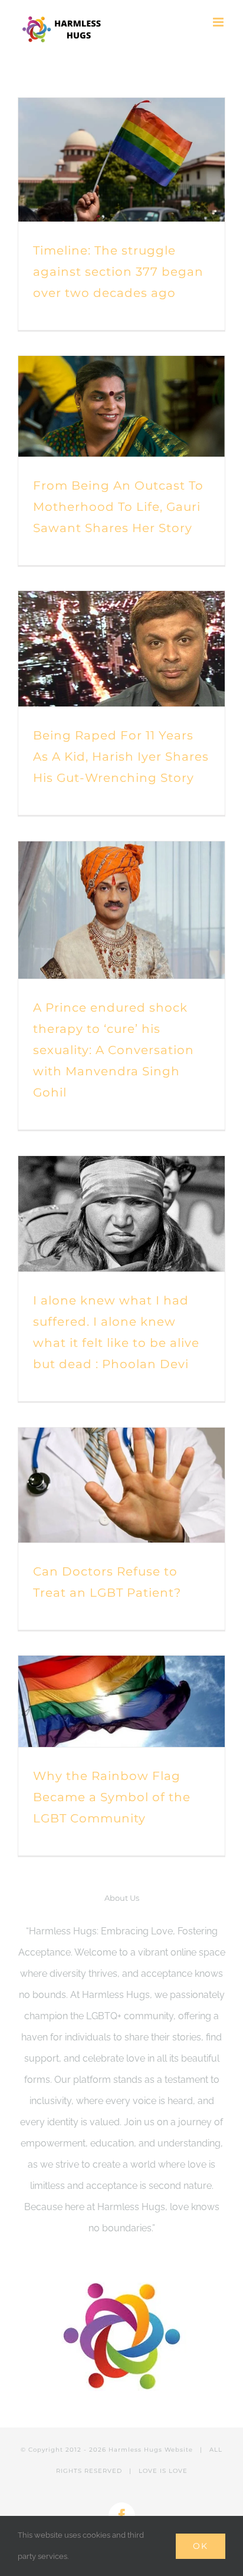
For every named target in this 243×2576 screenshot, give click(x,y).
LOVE (178, 2471)
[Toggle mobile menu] (219, 22)
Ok (201, 2546)
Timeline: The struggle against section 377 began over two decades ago (118, 272)
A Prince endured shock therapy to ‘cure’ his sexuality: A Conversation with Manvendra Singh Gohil (114, 1050)
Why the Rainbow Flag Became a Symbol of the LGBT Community (112, 1797)
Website (179, 2450)
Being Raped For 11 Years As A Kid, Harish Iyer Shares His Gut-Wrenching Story (121, 757)
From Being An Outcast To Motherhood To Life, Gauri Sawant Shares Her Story (118, 507)
